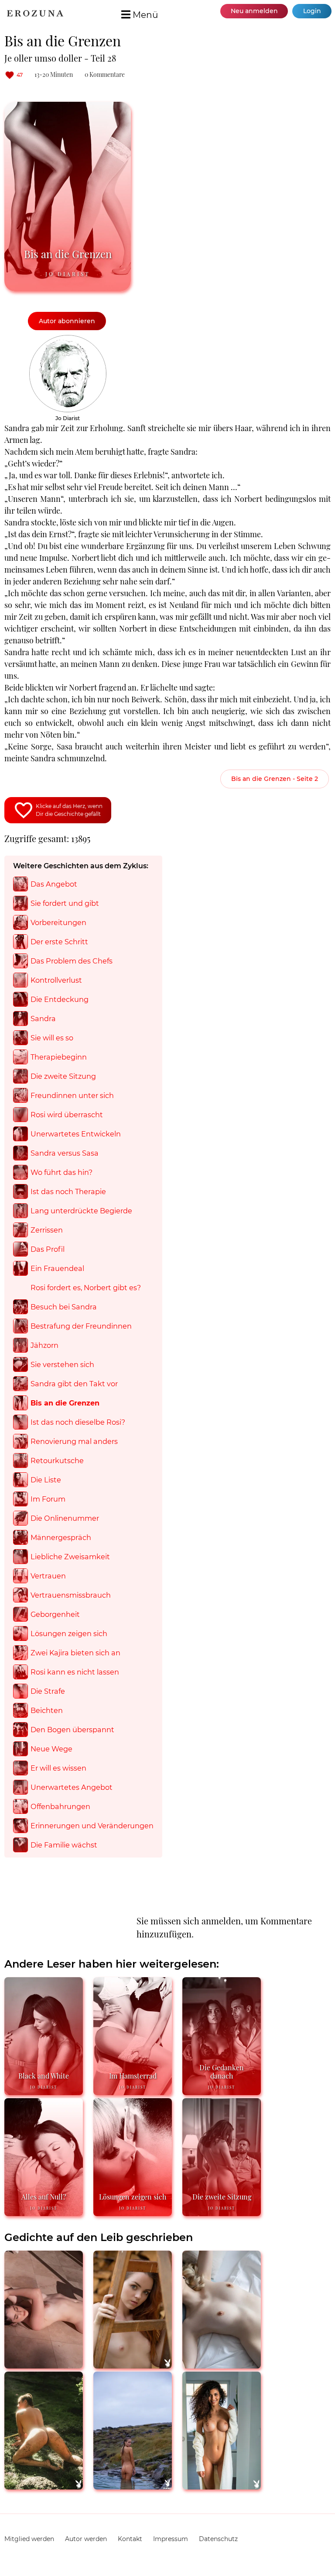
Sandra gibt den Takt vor (74, 1384)
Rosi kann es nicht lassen (75, 1672)
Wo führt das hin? (62, 1172)
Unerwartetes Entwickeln (76, 1134)
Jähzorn (44, 1345)
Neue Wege (51, 1749)
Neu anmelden (254, 11)
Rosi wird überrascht (67, 1115)
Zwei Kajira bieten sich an (75, 1653)
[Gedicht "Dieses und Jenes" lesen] (222, 2486)
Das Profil (48, 1249)
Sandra (43, 1019)
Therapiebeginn (59, 1057)
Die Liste (46, 1480)
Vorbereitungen (58, 922)
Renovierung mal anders (74, 1441)
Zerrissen (47, 1230)
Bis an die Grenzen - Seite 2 (275, 779)
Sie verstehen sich (62, 1364)
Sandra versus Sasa (65, 1153)
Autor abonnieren (67, 321)
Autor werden (86, 2539)
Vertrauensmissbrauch (71, 1595)
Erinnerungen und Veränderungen (92, 1826)
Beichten (47, 1710)
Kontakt (130, 2539)
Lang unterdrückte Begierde (81, 1211)
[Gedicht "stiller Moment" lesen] (133, 2365)
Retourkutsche (57, 1461)
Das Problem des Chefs (72, 961)
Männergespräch (61, 1537)
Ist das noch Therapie (68, 1191)
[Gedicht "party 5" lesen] (44, 2486)
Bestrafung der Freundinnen (81, 1326)
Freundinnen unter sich (72, 1095)
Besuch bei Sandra (64, 1307)
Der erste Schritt (59, 942)
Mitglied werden (29, 2539)
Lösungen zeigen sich (69, 1633)
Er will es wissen (58, 1768)
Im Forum (48, 1499)
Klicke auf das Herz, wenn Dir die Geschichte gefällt (69, 810)
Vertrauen (48, 1576)
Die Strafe (48, 1691)
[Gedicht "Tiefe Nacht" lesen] (44, 2365)
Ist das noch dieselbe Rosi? (78, 1422)
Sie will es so (52, 1038)
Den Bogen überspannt (72, 1730)
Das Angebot (54, 884)
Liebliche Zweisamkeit (70, 1557)
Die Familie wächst (64, 1845)
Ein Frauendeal (57, 1268)
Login (312, 11)
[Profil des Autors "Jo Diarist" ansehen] (68, 339)
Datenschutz (218, 2539)
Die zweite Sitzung (63, 1076)
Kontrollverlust (56, 980)
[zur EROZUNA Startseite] (35, 14)
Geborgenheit (55, 1614)
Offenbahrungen (60, 1806)
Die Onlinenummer (65, 1518)
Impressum (171, 2539)
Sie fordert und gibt (65, 903)
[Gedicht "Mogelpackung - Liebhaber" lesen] (222, 2365)
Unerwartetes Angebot (72, 1787)
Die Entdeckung (60, 999)
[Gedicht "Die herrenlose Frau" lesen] (133, 2486)
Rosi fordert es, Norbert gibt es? (86, 1288)
